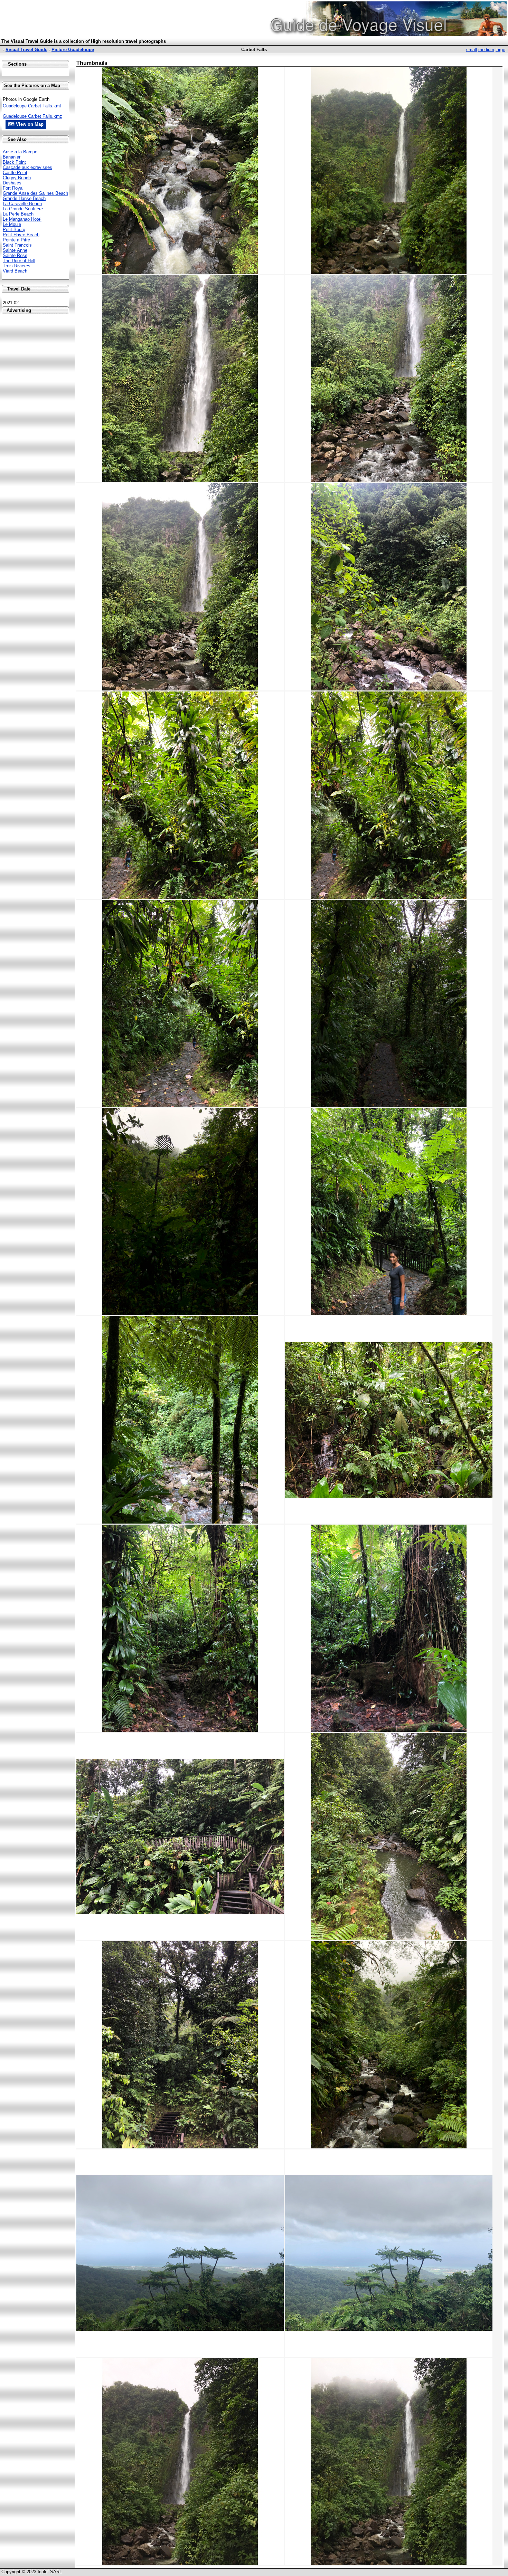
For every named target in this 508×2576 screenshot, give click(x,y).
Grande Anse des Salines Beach (35, 193)
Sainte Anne (15, 250)
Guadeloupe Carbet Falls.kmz (32, 116)
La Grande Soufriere (23, 209)
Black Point (14, 162)
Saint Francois (17, 245)
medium (486, 50)
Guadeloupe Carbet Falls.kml (32, 106)
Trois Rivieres (17, 266)
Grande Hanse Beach (24, 198)
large (500, 50)
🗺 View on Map (26, 124)
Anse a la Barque (20, 152)
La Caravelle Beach (22, 204)
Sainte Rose (15, 255)
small (472, 50)
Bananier (12, 157)
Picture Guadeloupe (73, 50)
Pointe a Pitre (16, 240)
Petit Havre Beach (21, 235)
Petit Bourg (14, 230)
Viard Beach (15, 271)
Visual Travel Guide (26, 50)
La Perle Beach (18, 214)
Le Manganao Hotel (22, 219)
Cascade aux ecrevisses (27, 167)
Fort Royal (13, 188)
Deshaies (12, 183)
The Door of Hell (19, 261)
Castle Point (15, 173)
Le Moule (12, 224)
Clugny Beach (17, 178)
